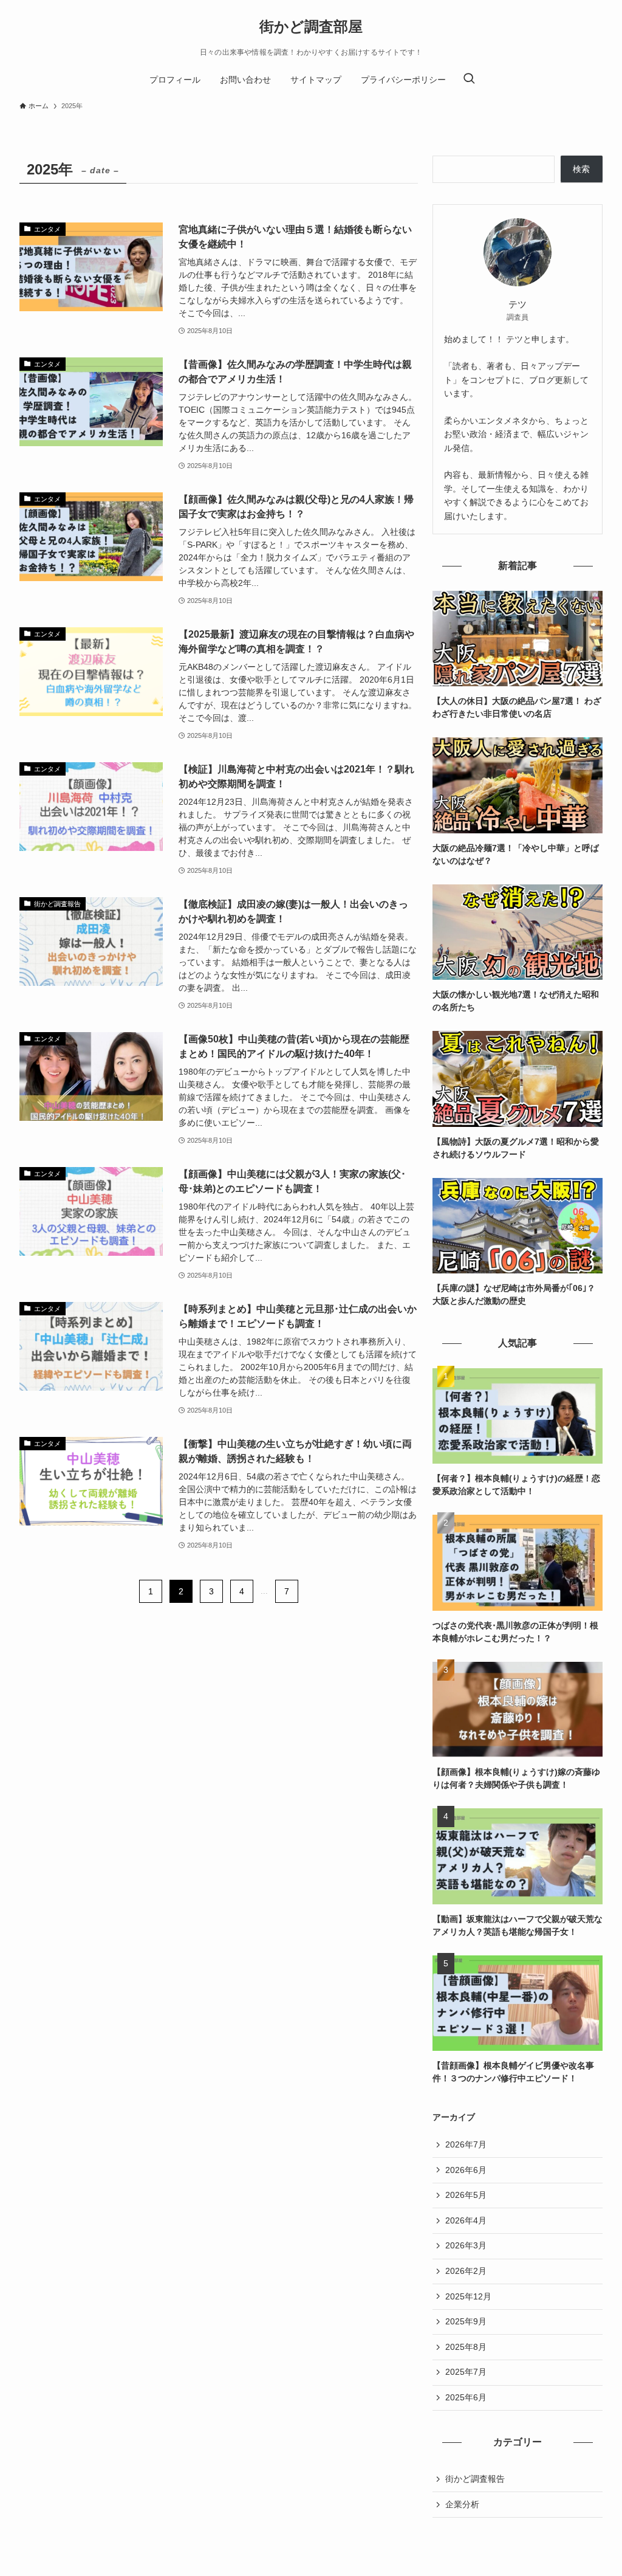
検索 (581, 169)
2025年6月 (466, 2397)
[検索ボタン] (469, 80)
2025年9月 (466, 2321)
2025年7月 (466, 2372)
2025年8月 (466, 2347)
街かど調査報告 (475, 2479)
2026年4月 (466, 2220)
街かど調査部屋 (311, 27)
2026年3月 (466, 2245)
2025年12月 (468, 2296)
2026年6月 (466, 2170)
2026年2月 (466, 2271)
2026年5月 (466, 2195)
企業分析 (462, 2504)
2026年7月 (466, 2144)
